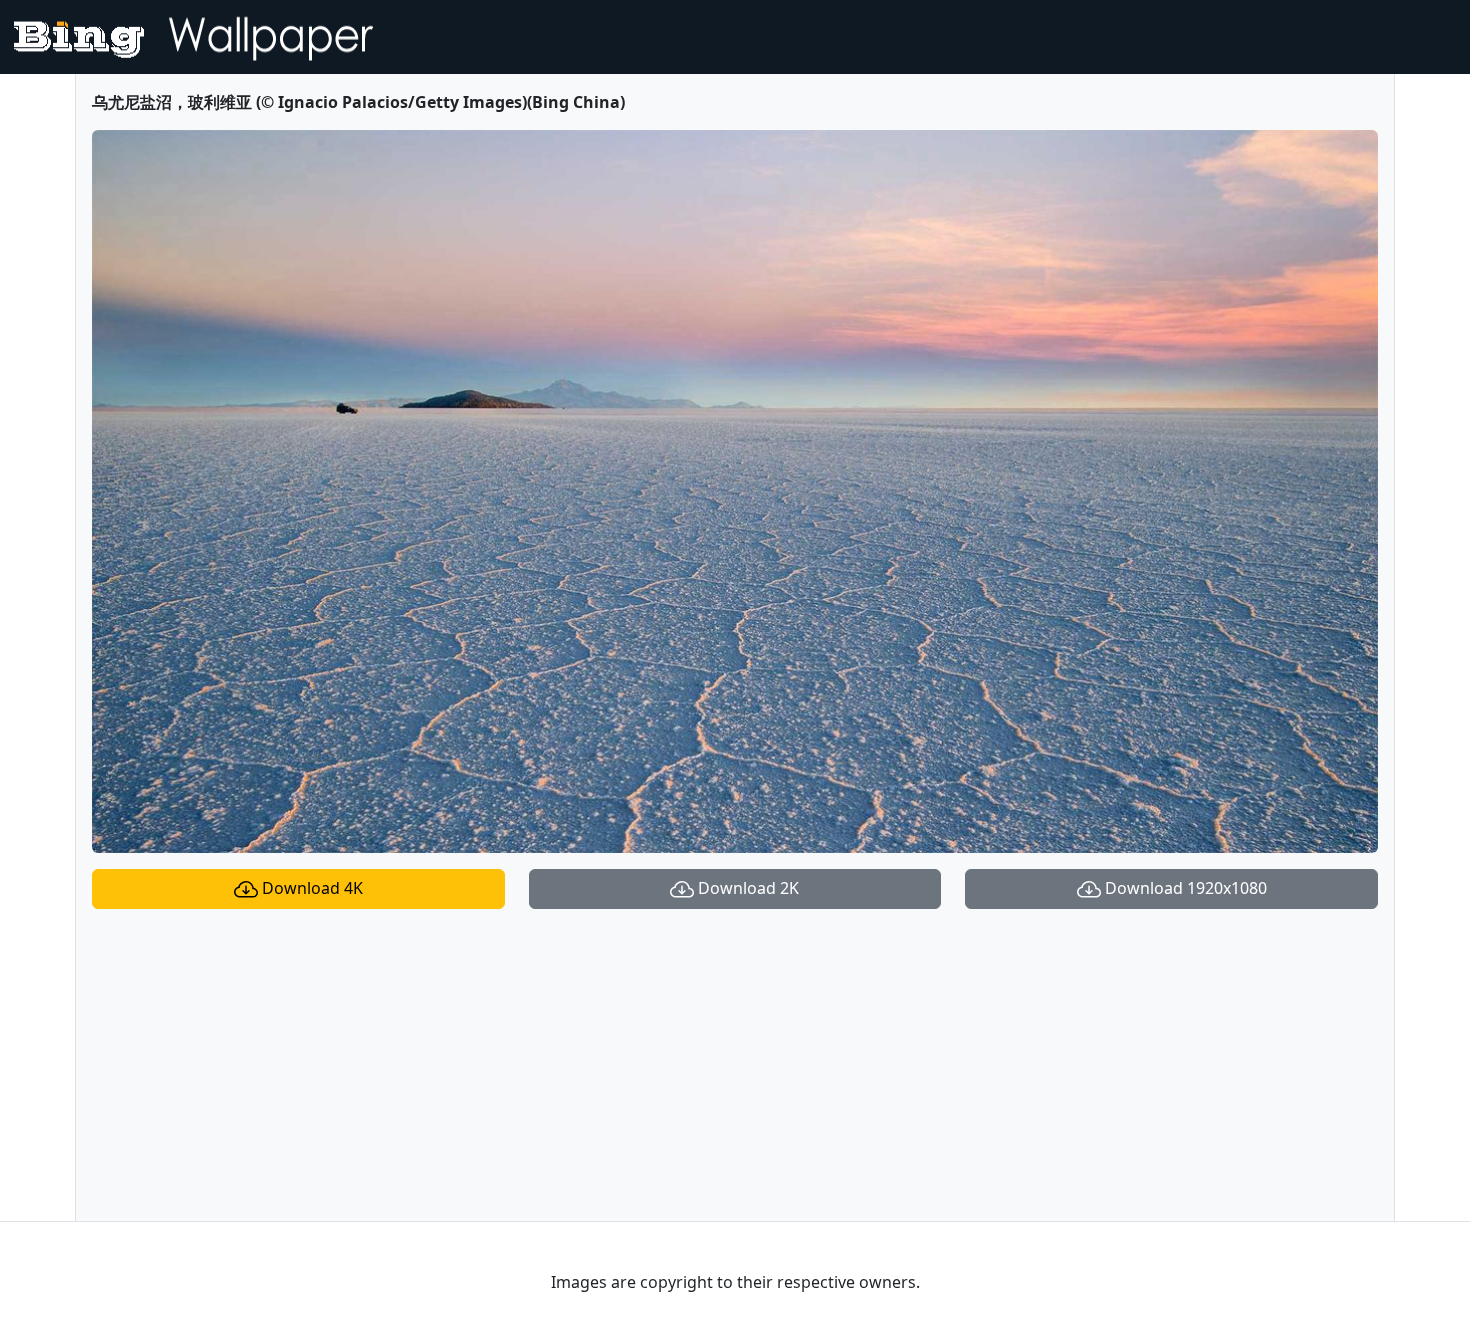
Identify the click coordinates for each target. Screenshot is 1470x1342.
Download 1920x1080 (1184, 888)
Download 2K (746, 888)
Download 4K (310, 888)
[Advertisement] (735, 1065)
